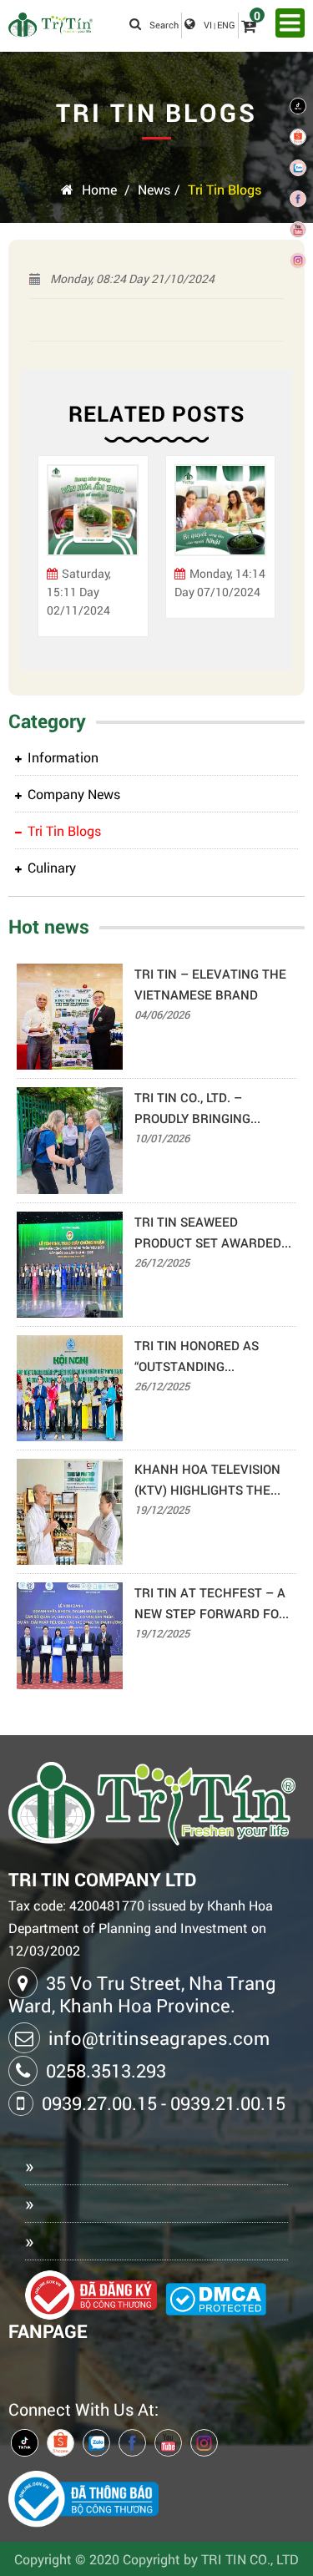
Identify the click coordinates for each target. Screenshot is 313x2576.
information (63, 757)
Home (99, 189)
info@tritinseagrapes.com (159, 2038)
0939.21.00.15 (228, 2103)
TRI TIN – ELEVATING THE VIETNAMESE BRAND (210, 984)
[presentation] (46, 554)
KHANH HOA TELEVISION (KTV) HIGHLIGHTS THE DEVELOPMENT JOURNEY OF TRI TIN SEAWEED (209, 1480)
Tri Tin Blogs (225, 189)
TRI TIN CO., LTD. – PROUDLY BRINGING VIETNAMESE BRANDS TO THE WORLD (210, 1109)
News (154, 189)
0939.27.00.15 (99, 2103)
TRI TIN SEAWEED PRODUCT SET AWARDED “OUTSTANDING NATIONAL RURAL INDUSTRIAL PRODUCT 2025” (212, 1233)
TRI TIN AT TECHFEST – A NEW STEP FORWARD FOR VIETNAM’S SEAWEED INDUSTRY (211, 1604)
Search (164, 25)
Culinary (52, 867)
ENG (226, 25)
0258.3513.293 (106, 2070)
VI (208, 25)
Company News (74, 794)
